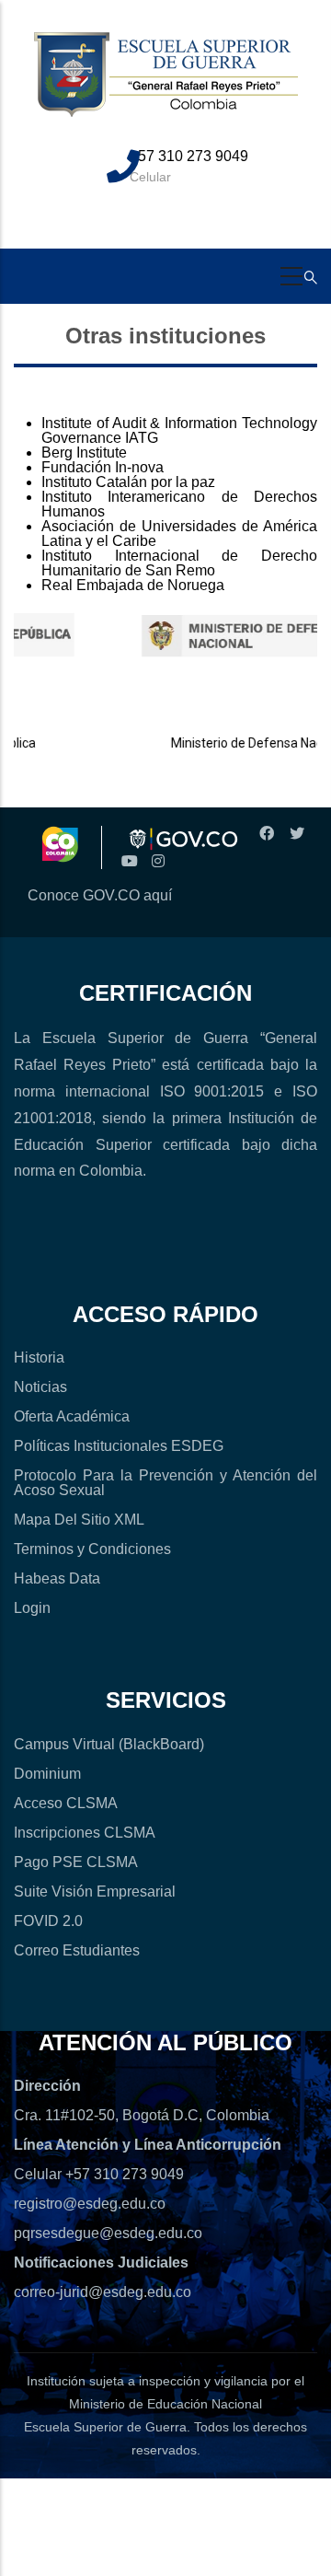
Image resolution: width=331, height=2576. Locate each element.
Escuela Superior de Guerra (105, 2427)
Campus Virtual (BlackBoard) (109, 1744)
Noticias (40, 1387)
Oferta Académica (72, 1416)
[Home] (166, 85)
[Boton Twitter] (296, 834)
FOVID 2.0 (48, 1921)
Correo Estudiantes (77, 1950)
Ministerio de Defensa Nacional (241, 743)
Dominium (47, 1774)
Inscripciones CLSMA (85, 1833)
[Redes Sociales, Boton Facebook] (267, 834)
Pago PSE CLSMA (76, 1862)
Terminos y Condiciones (92, 1549)
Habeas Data (57, 1578)
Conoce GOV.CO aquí (100, 895)
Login (32, 1608)
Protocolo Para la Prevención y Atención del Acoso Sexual (165, 1483)
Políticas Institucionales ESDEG (119, 1446)
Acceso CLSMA (66, 1803)
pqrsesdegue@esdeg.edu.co (108, 2233)
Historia (39, 1358)
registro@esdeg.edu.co (90, 2204)
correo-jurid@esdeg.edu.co (103, 2292)
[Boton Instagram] (158, 861)
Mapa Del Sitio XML (79, 1520)
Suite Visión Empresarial (95, 1891)
